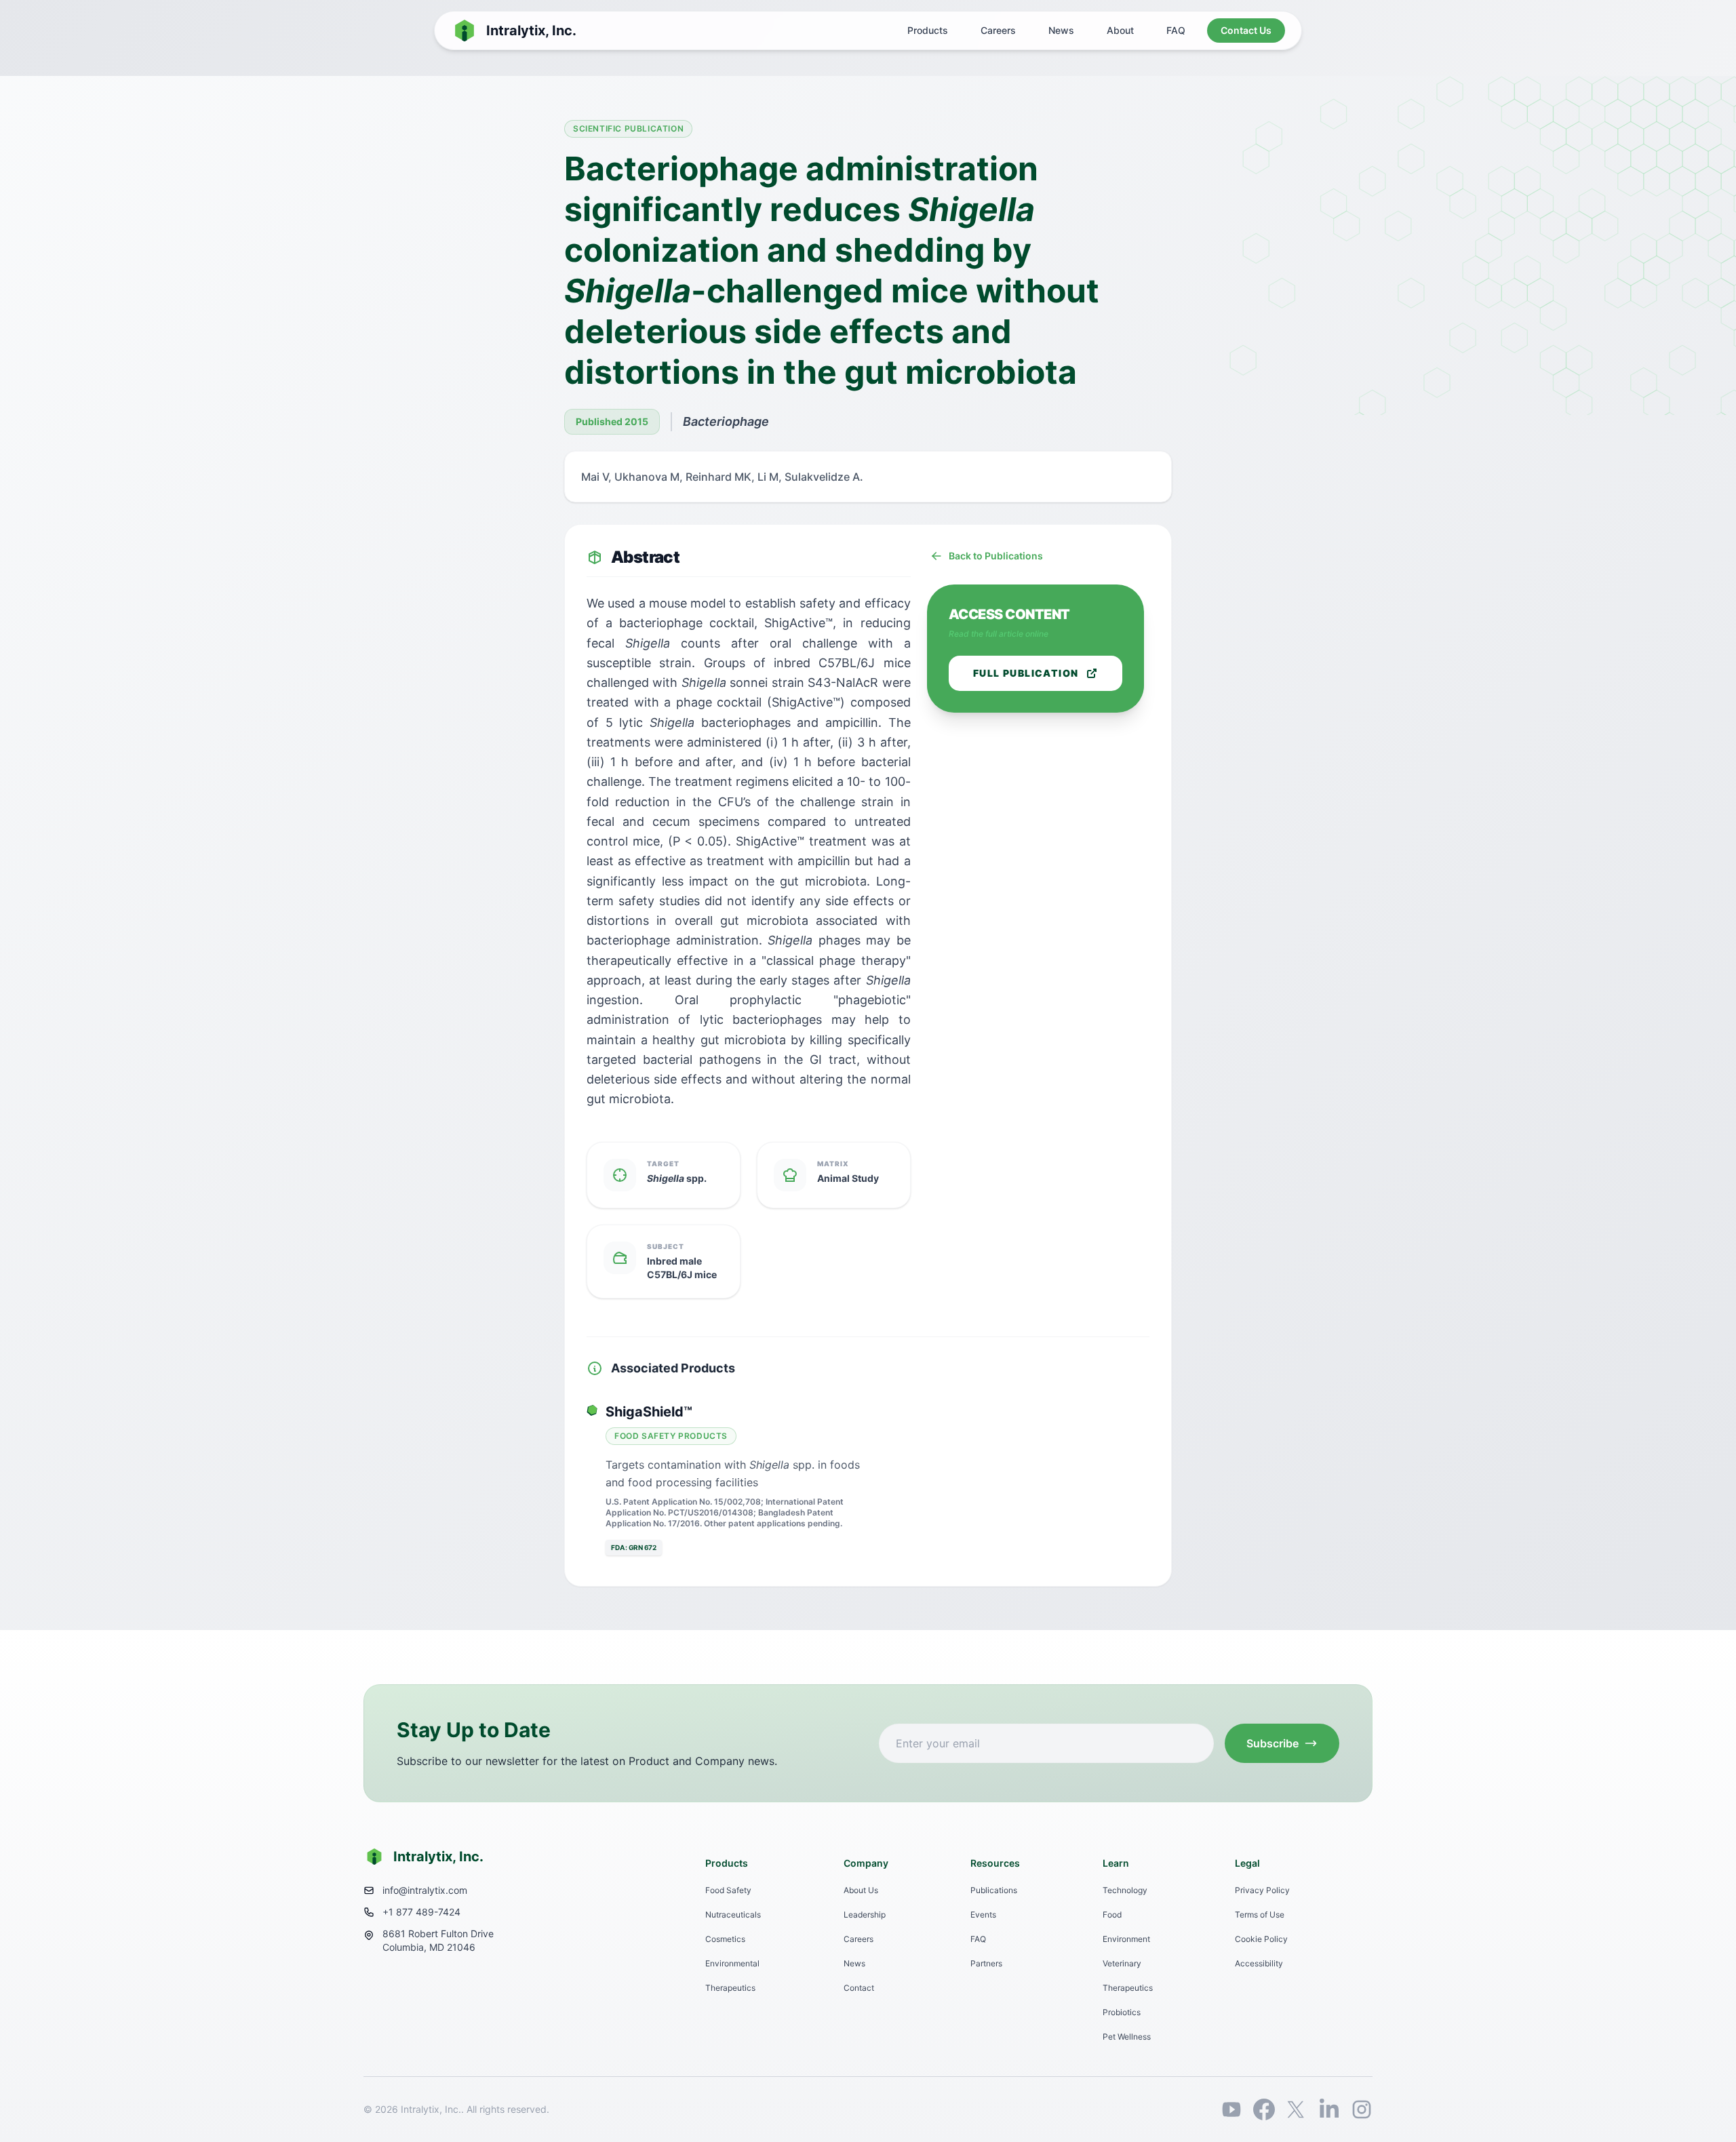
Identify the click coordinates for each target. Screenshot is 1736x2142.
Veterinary (1122, 1963)
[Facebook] (1264, 2109)
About (1120, 30)
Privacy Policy (1262, 1890)
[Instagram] (1362, 2109)
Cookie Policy (1261, 1939)
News (1061, 30)
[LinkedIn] (1329, 2109)
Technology (1125, 1890)
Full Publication (1026, 673)
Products (928, 30)
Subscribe (1273, 1743)
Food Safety (728, 1890)
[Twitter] (1297, 2109)
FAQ (1176, 30)
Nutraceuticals (733, 1915)
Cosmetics (725, 1939)
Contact (859, 1988)
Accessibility (1259, 1963)
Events (983, 1915)
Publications (994, 1890)
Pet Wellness (1127, 2037)
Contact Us (1246, 30)
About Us (861, 1890)
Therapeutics (730, 1988)
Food (1112, 1915)
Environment (1126, 1939)
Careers (998, 30)
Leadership (865, 1915)
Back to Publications (996, 556)
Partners (986, 1963)
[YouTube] (1231, 2109)
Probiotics (1122, 2012)
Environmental (732, 1963)
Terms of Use (1260, 1915)
